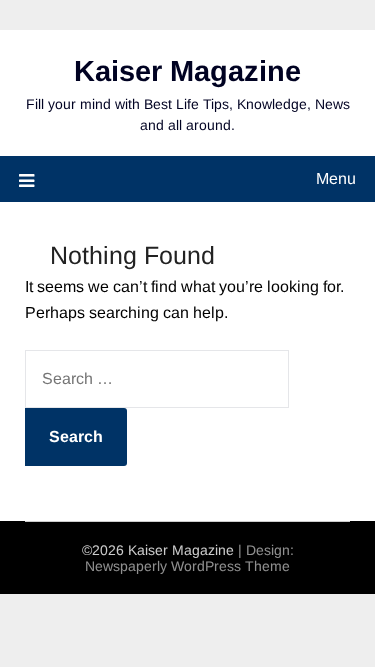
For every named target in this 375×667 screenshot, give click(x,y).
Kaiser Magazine (187, 71)
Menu (336, 178)
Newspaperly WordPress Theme (187, 566)
